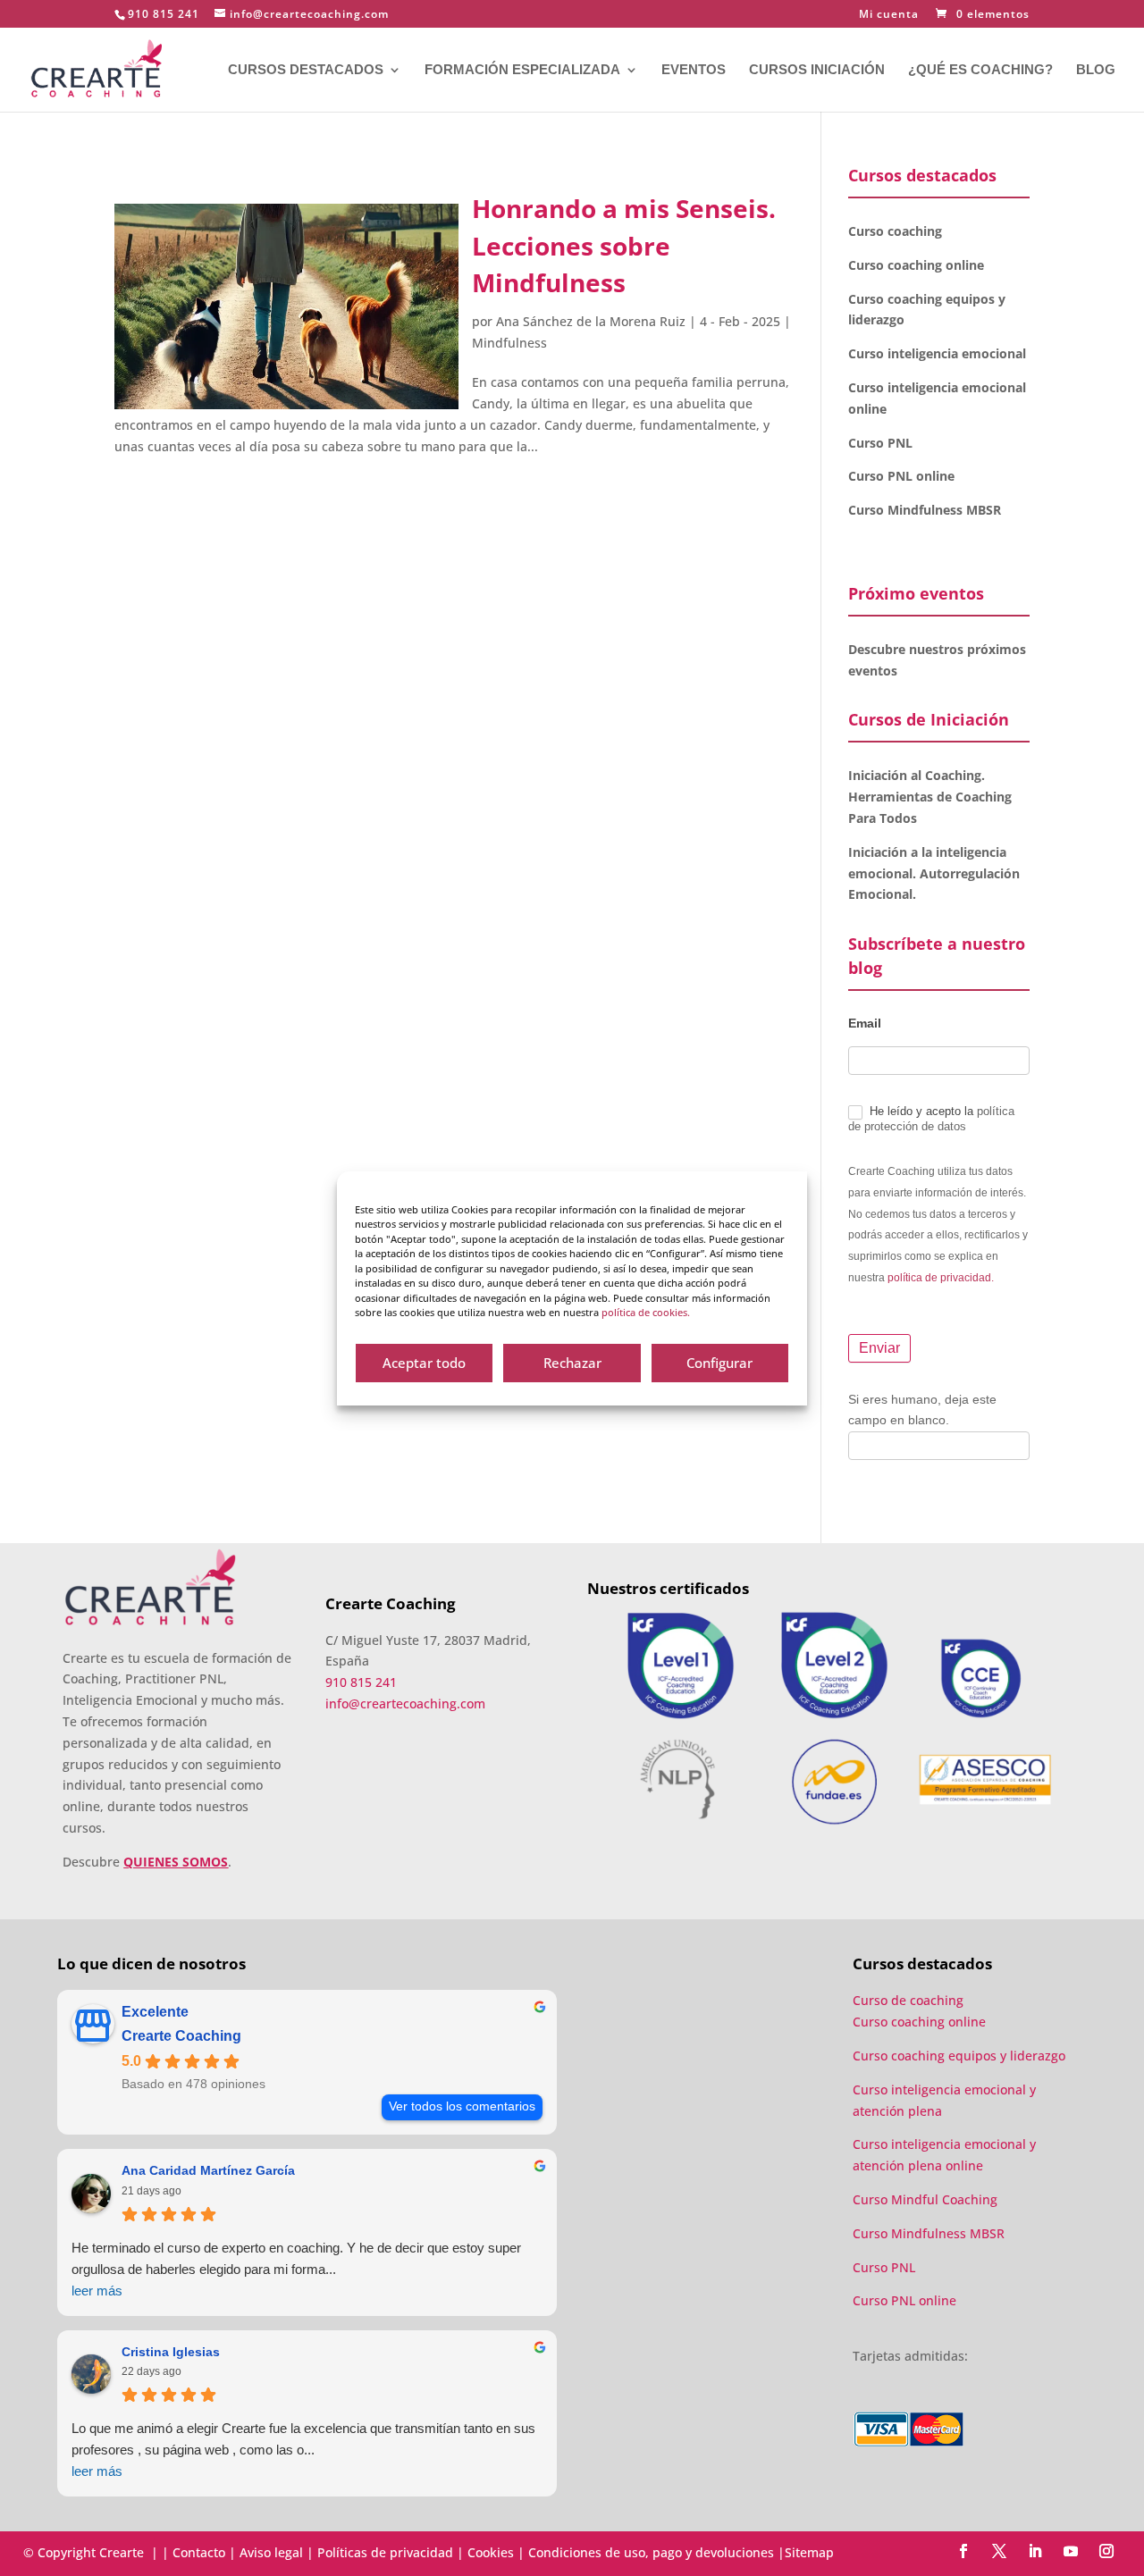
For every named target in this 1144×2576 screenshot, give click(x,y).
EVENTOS (694, 70)
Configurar (719, 1363)
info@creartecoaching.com (405, 1703)
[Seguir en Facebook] (963, 2551)
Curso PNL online (901, 476)
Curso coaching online (916, 265)
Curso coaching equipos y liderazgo (959, 2056)
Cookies (491, 2552)
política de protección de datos (931, 1119)
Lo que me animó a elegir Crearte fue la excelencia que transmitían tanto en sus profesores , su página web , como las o (303, 2450)
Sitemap (809, 2552)
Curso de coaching (910, 2000)
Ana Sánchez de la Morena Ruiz (591, 321)
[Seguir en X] (999, 2551)
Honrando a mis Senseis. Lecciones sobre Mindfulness (624, 245)
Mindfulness (509, 343)
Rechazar (572, 1363)
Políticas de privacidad (385, 2552)
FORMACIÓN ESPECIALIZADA (522, 70)
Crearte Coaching (181, 2036)
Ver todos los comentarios (462, 2106)
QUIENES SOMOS (176, 1862)
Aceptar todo (424, 1363)
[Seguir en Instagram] (1106, 2551)
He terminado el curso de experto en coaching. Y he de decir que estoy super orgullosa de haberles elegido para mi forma (296, 2269)
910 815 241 (164, 14)
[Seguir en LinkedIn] (1035, 2551)
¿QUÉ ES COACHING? (980, 70)
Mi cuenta (889, 15)
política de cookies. (646, 1312)
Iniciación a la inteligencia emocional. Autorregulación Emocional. (934, 873)
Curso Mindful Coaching (925, 2199)
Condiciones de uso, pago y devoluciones (651, 2552)
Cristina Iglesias (171, 2352)
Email (865, 1023)
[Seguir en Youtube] (1071, 2551)
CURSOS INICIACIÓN (817, 70)
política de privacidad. (941, 1278)
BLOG (1096, 70)
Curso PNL (880, 443)
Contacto (199, 2552)
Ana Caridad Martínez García (208, 2170)
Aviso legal (271, 2552)
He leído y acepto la (931, 1119)
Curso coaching (897, 231)
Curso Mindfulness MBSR (925, 510)
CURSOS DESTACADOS (306, 70)
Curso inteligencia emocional (937, 353)
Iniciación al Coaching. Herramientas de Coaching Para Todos (930, 797)
